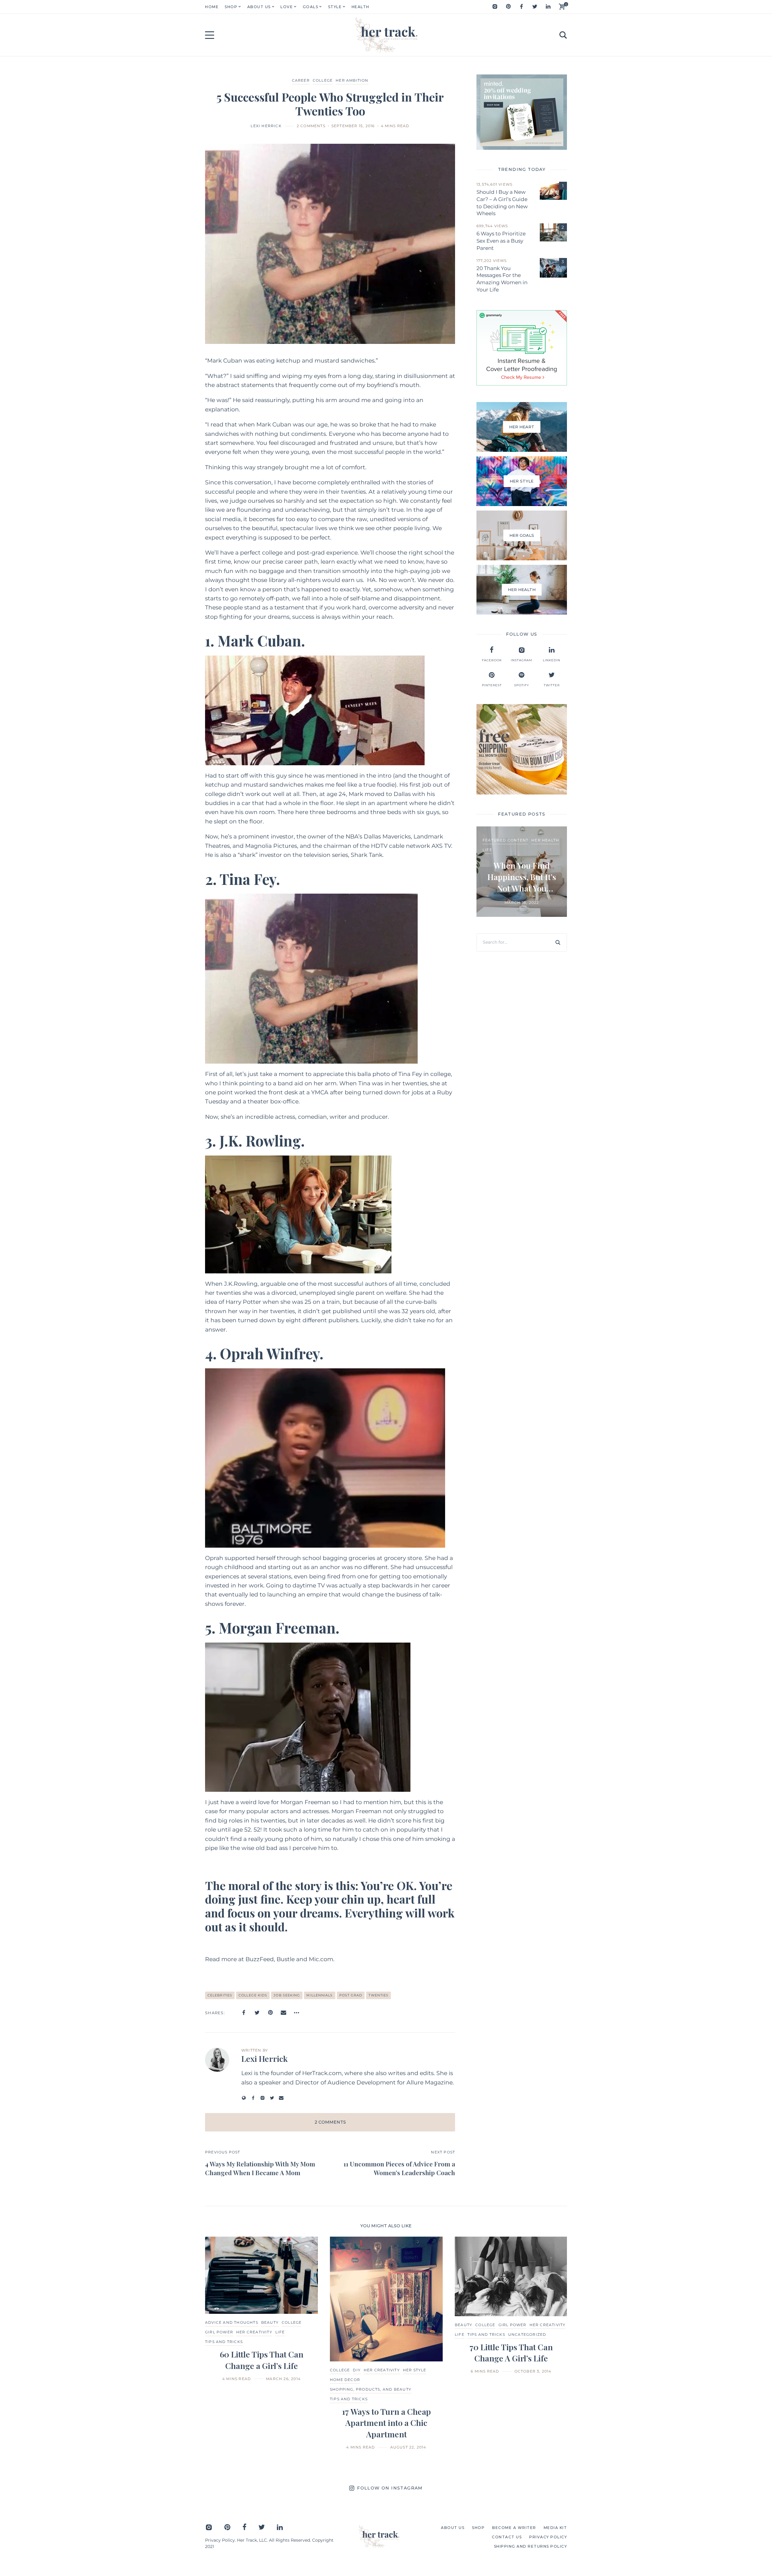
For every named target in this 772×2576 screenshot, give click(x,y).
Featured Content (505, 840)
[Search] (558, 942)
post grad (351, 1995)
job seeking (287, 1995)
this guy (275, 776)
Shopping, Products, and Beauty (371, 2389)
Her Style (415, 2370)
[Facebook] (521, 7)
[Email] (283, 2013)
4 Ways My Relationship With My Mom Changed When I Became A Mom (260, 2168)
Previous (219, 2343)
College (323, 80)
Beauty (270, 2322)
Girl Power (219, 2332)
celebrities (220, 1995)
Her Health (545, 840)
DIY (357, 2370)
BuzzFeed (260, 1959)
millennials (320, 1995)
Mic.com (321, 1959)
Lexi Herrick (266, 126)
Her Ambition (352, 80)
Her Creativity (254, 2332)
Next (553, 2343)
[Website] (244, 2098)
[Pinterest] (508, 7)
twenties (378, 1995)
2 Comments (311, 126)
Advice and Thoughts (232, 2322)
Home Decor (345, 2380)
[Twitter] (535, 7)
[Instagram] (495, 7)
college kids (253, 1995)
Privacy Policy (220, 2540)
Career (301, 80)
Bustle (286, 1959)
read (217, 425)
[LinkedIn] (548, 7)
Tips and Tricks (349, 2399)
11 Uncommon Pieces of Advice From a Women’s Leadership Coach (399, 2168)
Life (487, 850)
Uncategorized (527, 2334)
